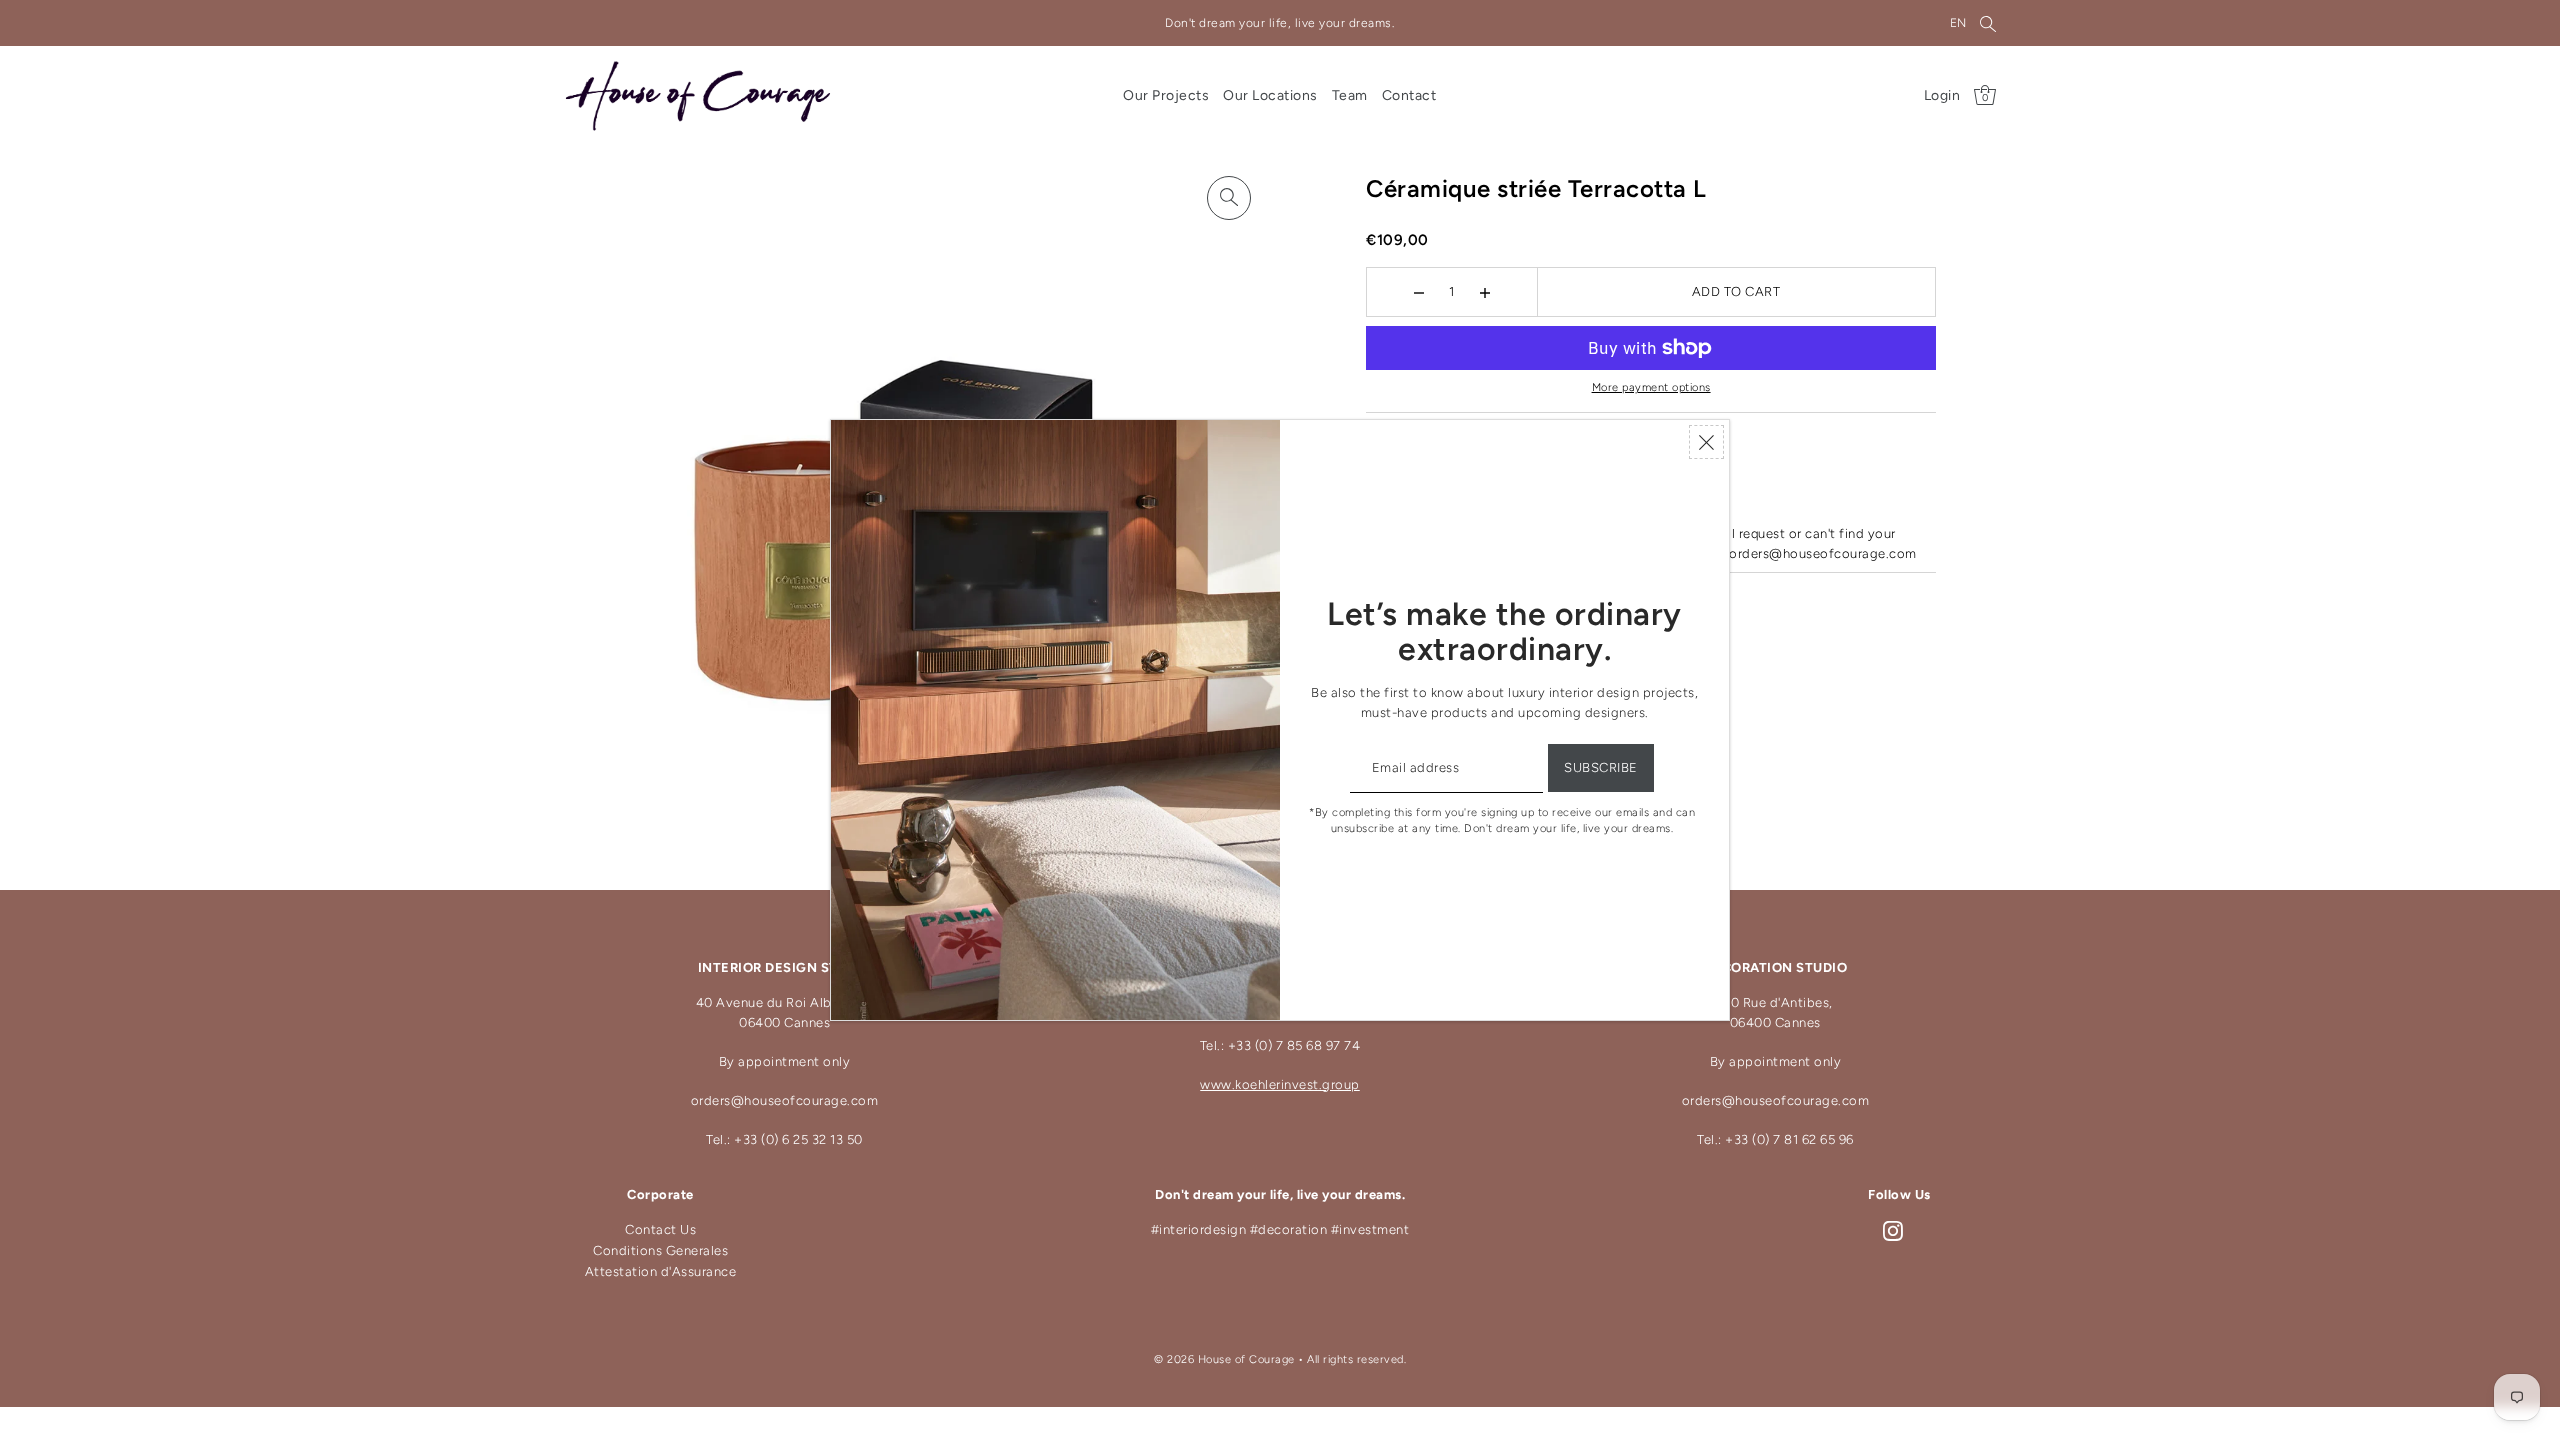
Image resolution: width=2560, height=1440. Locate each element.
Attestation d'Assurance (661, 1271)
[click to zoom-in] (1229, 198)
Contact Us (660, 1229)
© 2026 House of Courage (1224, 1359)
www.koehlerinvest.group (1280, 1084)
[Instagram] (1893, 1230)
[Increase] (1484, 292)
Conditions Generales (660, 1250)
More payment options (1651, 387)
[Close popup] (1706, 442)
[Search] (1989, 23)
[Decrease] (1418, 292)
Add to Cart (1736, 291)
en (1958, 23)
